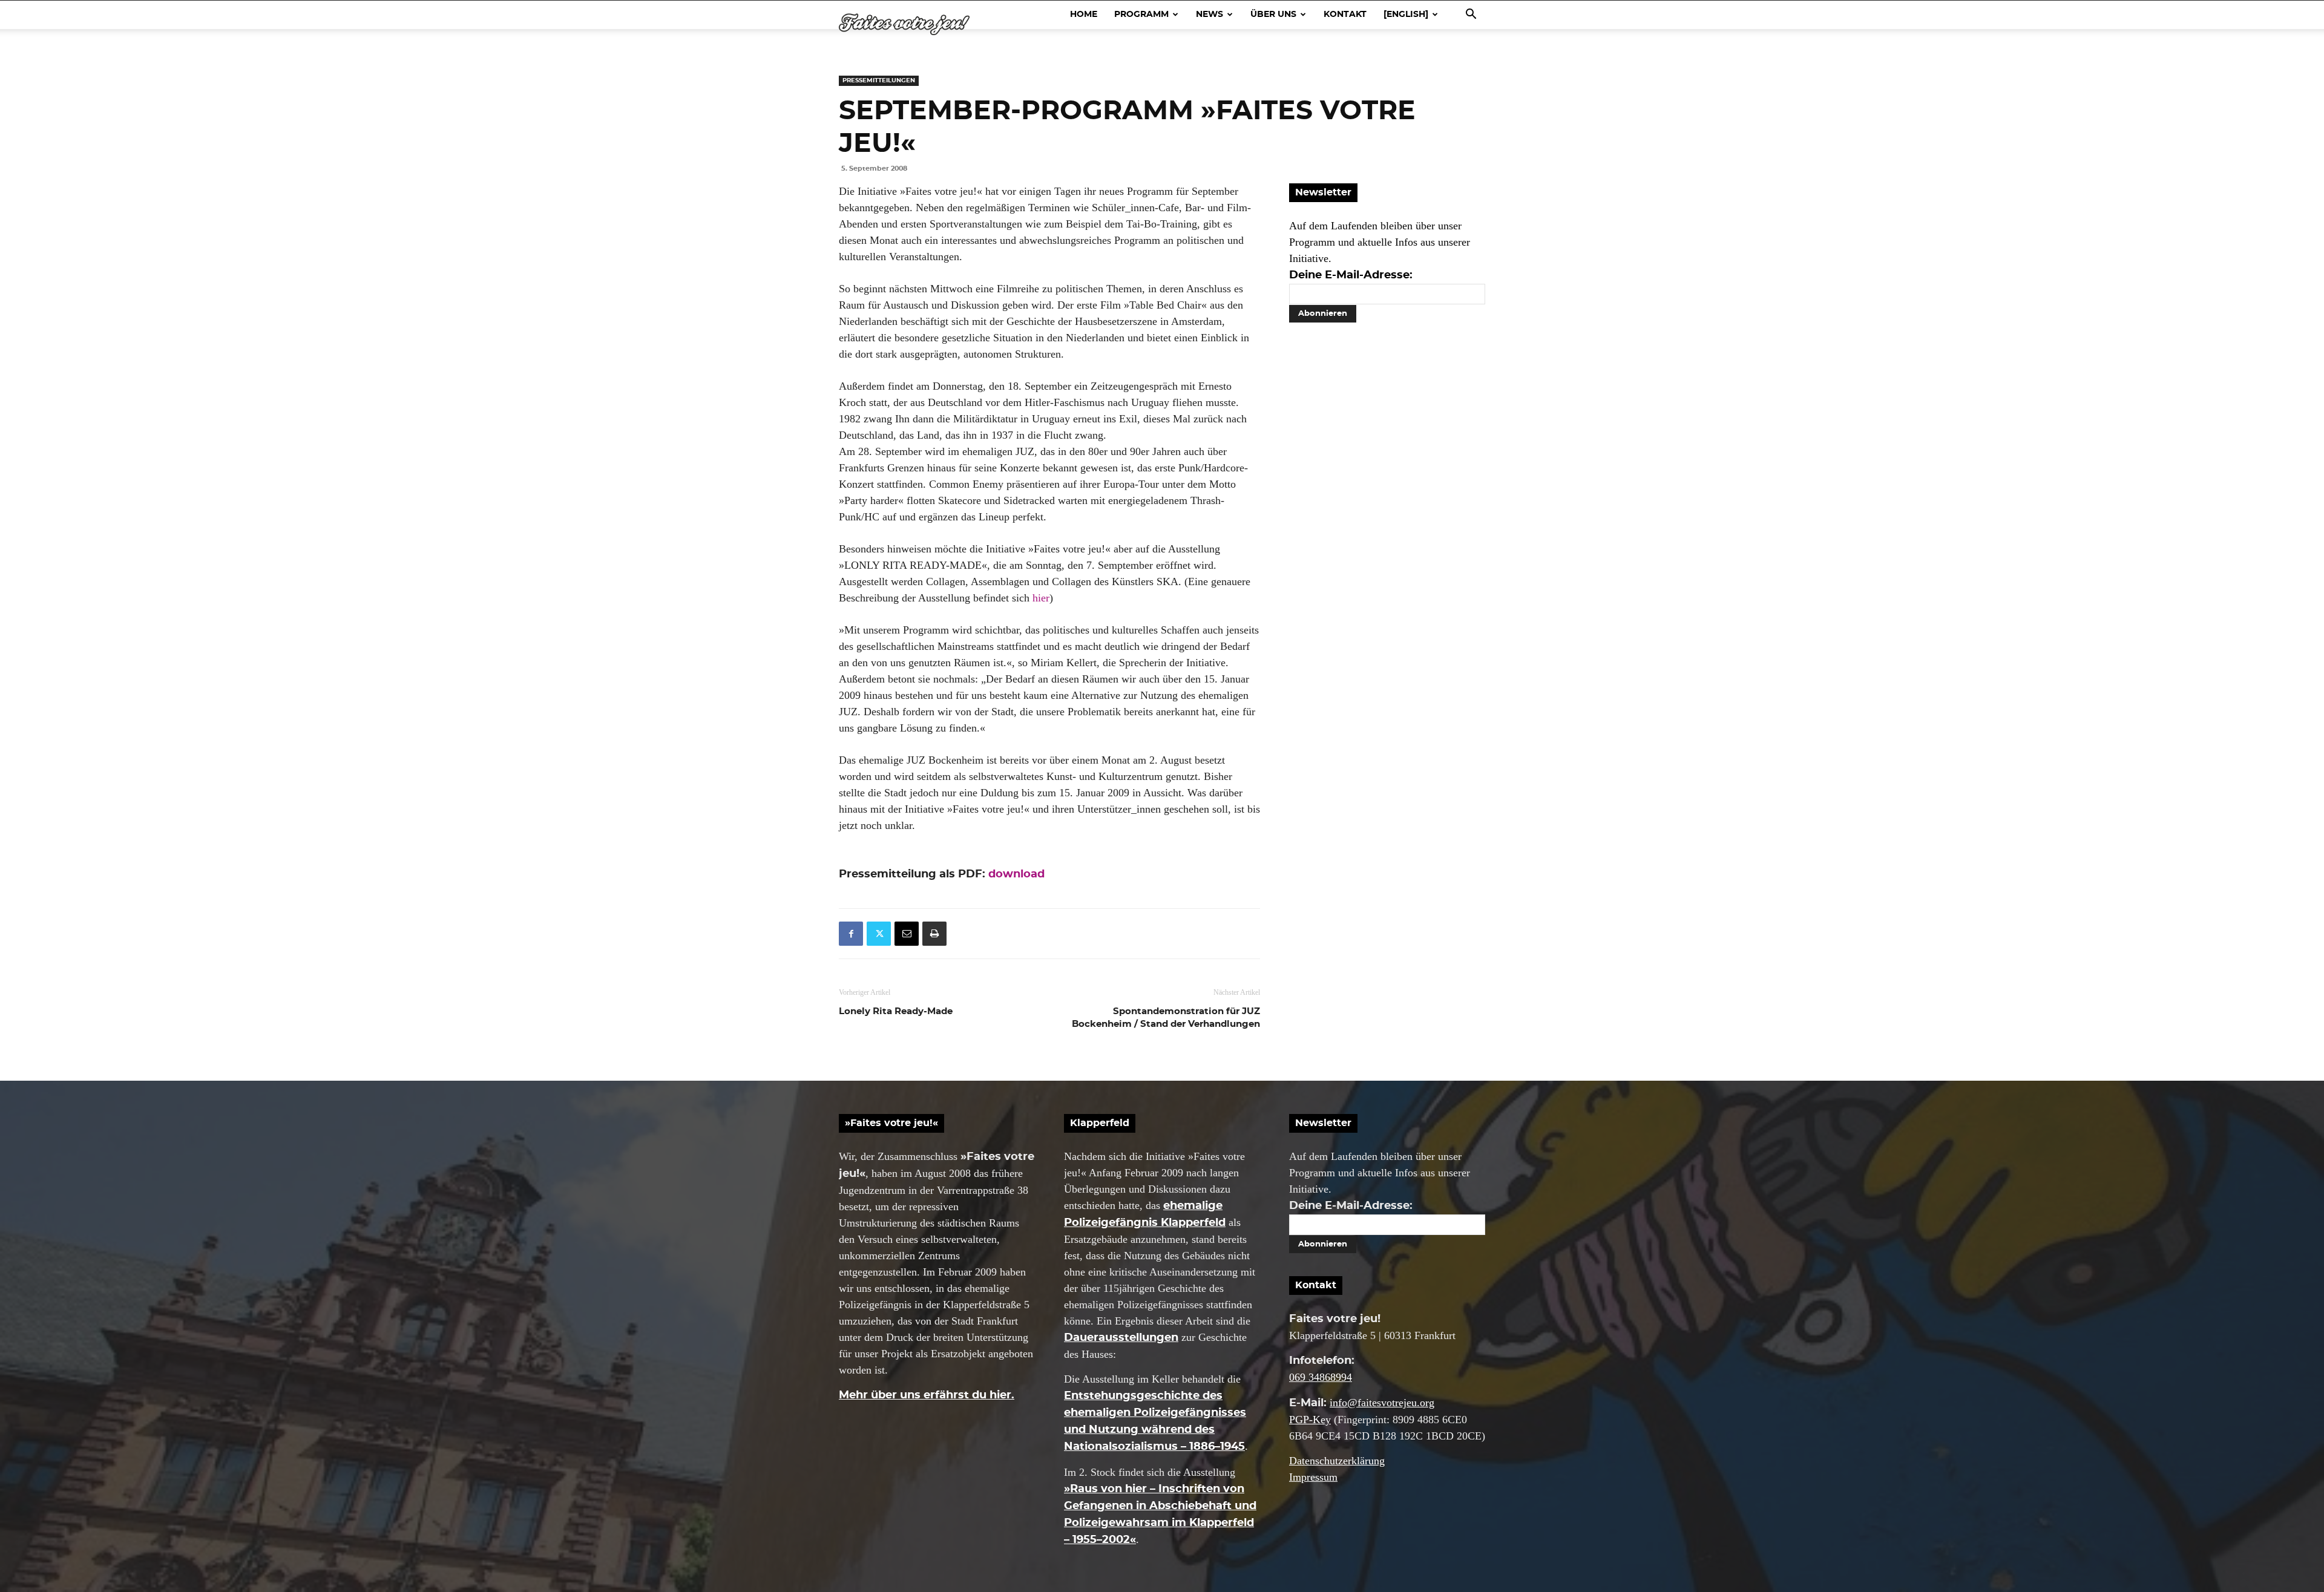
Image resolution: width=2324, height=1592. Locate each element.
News (1210, 15)
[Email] (907, 934)
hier (1041, 598)
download (1016, 874)
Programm (1141, 15)
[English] (1406, 15)
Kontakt (1345, 15)
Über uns (1273, 15)
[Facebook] (851, 934)
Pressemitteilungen (879, 80)
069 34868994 (1321, 1377)
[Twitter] (879, 934)
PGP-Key (1310, 1420)
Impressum (1313, 1477)
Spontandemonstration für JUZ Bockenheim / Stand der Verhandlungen (1166, 1018)
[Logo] (904, 25)
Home (1084, 15)
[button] (1471, 15)
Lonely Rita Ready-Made (896, 1011)
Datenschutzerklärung (1337, 1461)
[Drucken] (934, 934)
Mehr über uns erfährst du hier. (927, 1395)
